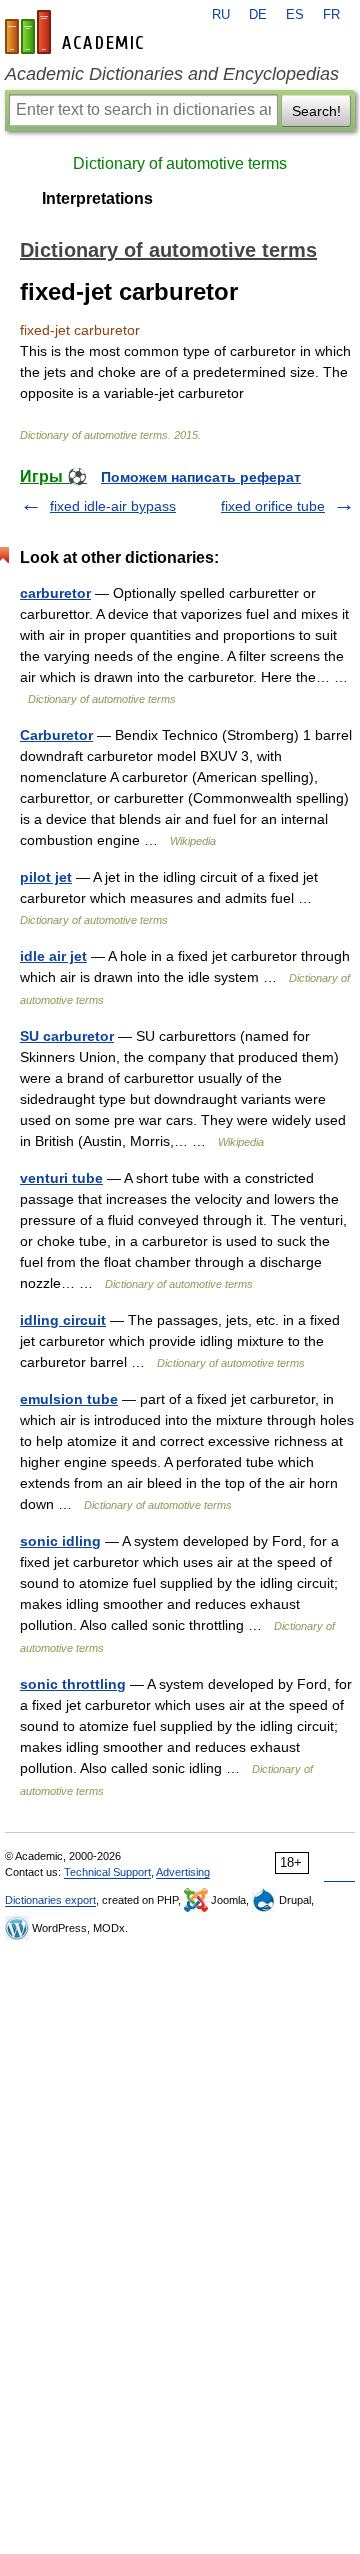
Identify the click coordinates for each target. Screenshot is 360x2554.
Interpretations (97, 198)
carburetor (55, 593)
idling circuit (63, 1320)
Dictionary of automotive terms (180, 163)
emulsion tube (69, 1399)
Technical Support (107, 1872)
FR (331, 15)
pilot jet (46, 877)
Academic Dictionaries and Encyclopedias (172, 74)
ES (295, 15)
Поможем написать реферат (201, 477)
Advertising (183, 1872)
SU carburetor (67, 1036)
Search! (316, 111)
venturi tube (61, 1178)
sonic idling (60, 1541)
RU (221, 15)
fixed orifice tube (273, 506)
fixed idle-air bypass (113, 506)
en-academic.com (77, 32)
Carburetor (56, 735)
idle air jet (53, 956)
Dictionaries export (50, 1900)
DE (258, 15)
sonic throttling (73, 1684)
